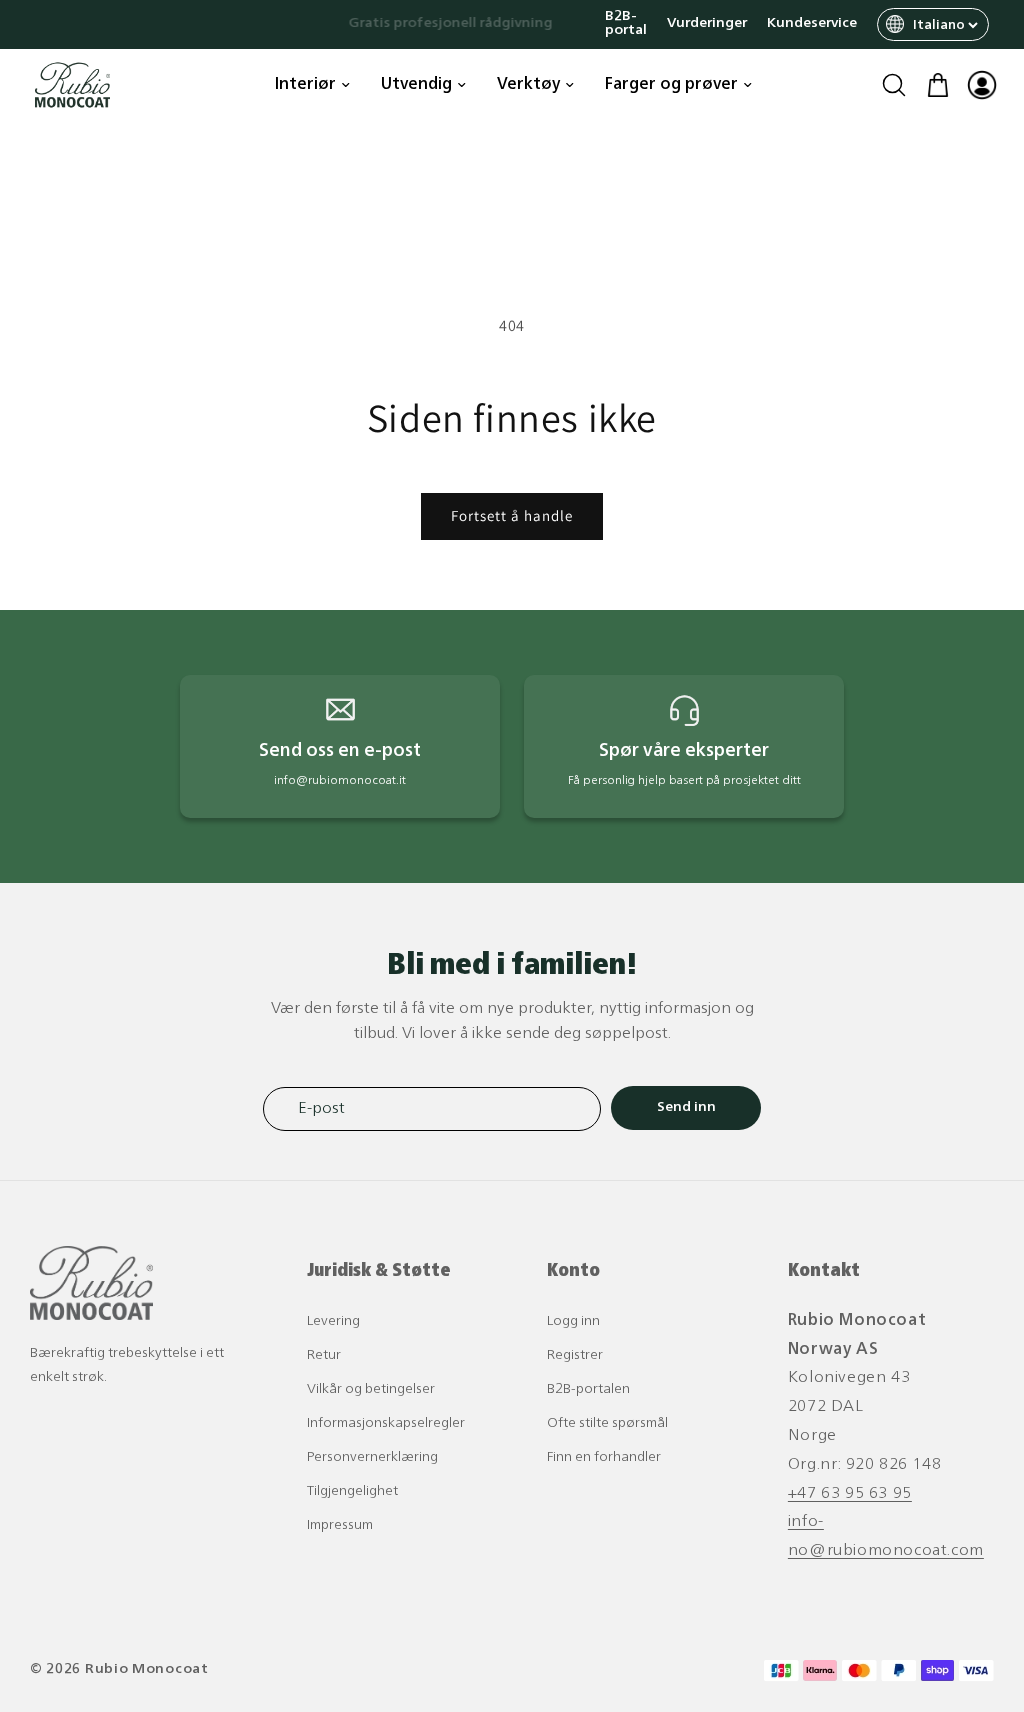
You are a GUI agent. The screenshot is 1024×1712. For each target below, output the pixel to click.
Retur (324, 1355)
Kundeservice (812, 24)
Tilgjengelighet (352, 1491)
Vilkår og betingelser (371, 1389)
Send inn (686, 1107)
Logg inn (573, 1321)
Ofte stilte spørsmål (607, 1423)
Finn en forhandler (604, 1457)
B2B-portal (626, 24)
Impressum (340, 1525)
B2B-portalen (588, 1389)
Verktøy (528, 85)
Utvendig (416, 85)
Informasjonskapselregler (386, 1423)
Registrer (575, 1355)
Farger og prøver (671, 85)
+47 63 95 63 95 (850, 1494)
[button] (894, 85)
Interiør (305, 85)
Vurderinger (707, 24)
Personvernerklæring (372, 1457)
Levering (333, 1321)
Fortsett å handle (512, 515)
